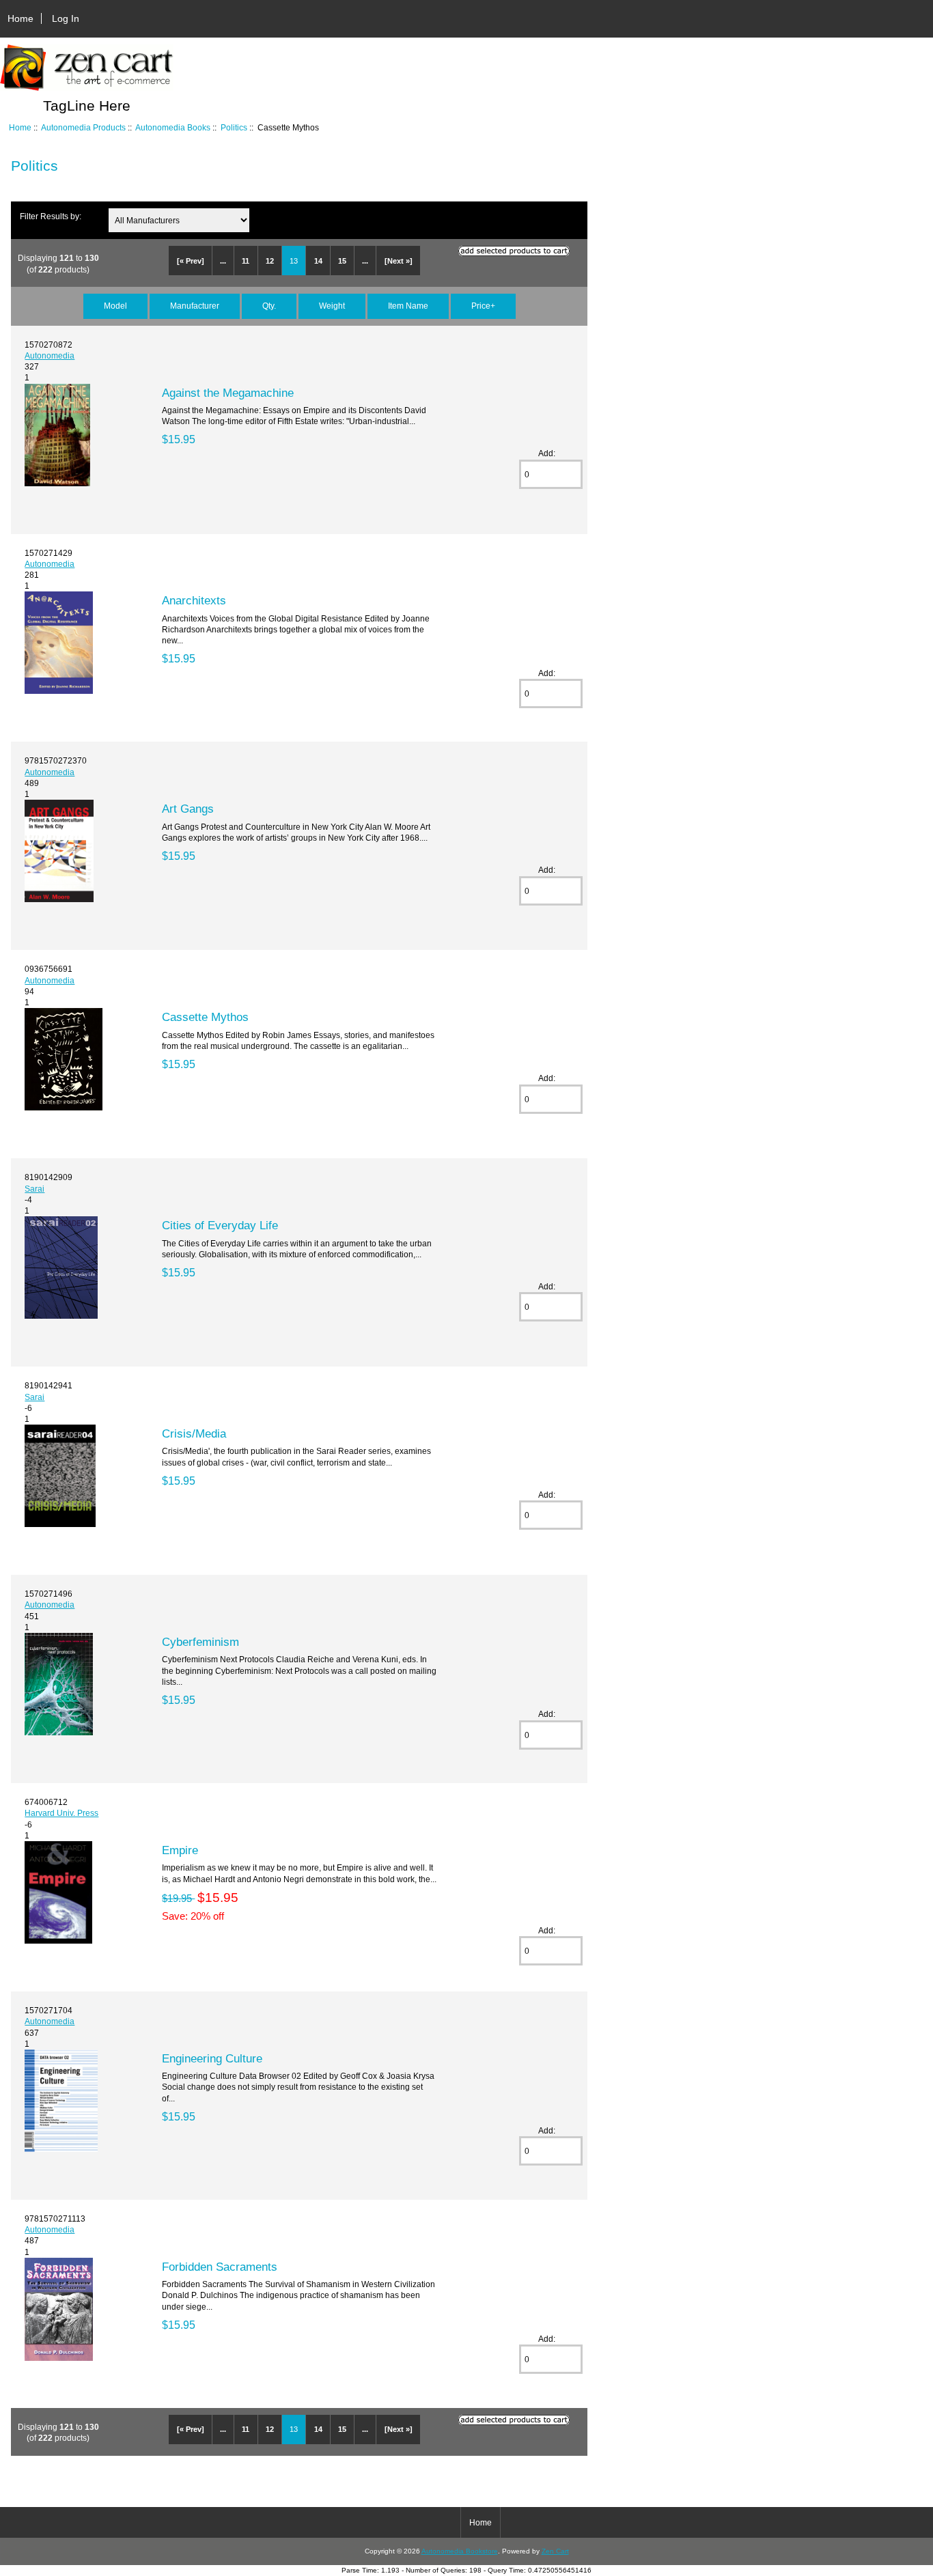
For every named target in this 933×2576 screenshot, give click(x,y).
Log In (66, 18)
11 (246, 261)
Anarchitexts (194, 600)
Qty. (269, 306)
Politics (234, 127)
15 (342, 261)
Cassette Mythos (205, 1017)
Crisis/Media (194, 1433)
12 (270, 261)
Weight (332, 306)
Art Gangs (188, 809)
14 (318, 261)
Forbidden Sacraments (220, 2267)
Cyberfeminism (200, 1642)
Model (115, 306)
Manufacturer (195, 306)
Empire (180, 1850)
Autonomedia (50, 355)
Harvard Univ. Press (61, 1813)
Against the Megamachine (228, 393)
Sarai (34, 1189)
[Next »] (399, 261)
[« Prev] (191, 261)
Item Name (408, 306)
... (223, 261)
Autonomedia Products (83, 127)
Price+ (483, 306)
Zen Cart (555, 2551)
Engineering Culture (212, 2058)
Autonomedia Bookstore (460, 2551)
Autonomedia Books (173, 127)
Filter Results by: (51, 216)
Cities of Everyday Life (220, 1225)
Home (20, 18)
